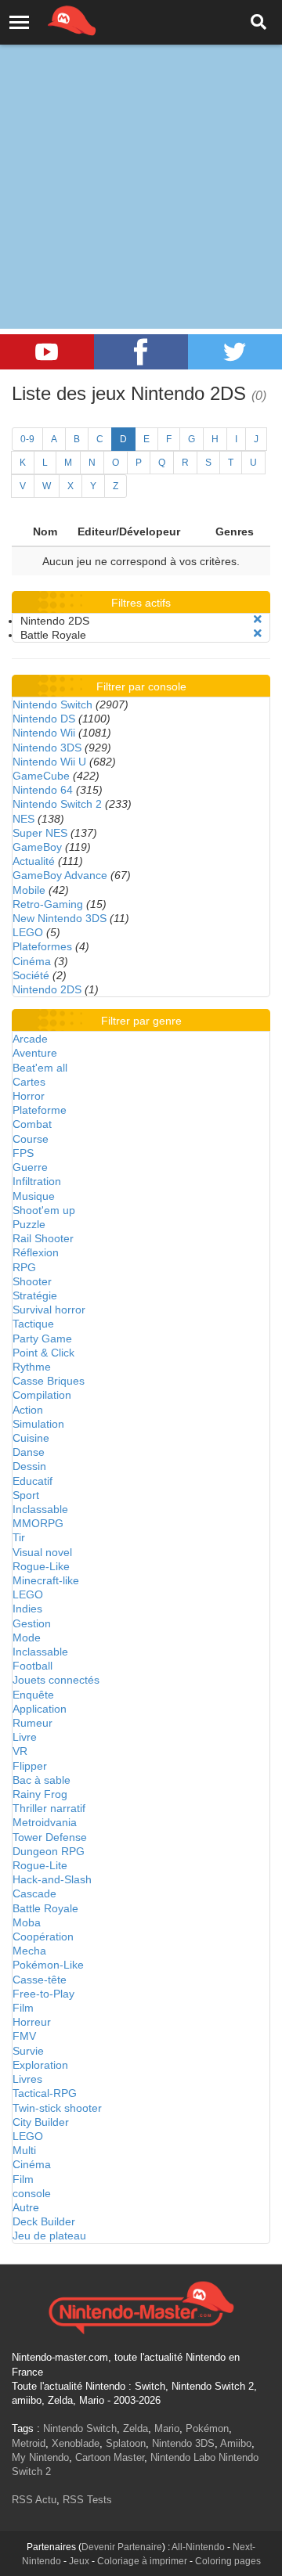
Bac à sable (42, 1780)
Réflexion (36, 1252)
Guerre (30, 1167)
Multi (24, 2150)
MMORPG (38, 1523)
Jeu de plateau (49, 2236)
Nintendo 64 (43, 790)
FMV (24, 2036)
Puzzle (29, 1224)
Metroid (29, 2443)
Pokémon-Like (48, 1965)
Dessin (29, 1466)
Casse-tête (40, 1980)
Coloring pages (228, 2561)
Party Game (42, 1338)
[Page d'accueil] (141, 2306)
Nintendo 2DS (47, 989)
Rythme (32, 1367)
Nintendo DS (44, 719)
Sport (26, 1495)
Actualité (34, 861)
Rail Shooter (43, 1238)
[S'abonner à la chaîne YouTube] (47, 352)
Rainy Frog (40, 1794)
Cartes (29, 1082)
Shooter (32, 1281)
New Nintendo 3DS (60, 918)
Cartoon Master (110, 2457)
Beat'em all (40, 1068)
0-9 (27, 439)
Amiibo (236, 2443)
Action (28, 1410)
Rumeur (33, 1723)
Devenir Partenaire (122, 2547)
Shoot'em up (44, 1210)
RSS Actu (34, 2500)
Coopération (43, 1937)
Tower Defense (50, 1837)
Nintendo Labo (183, 2457)
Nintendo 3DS (47, 748)
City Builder (41, 2122)
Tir (19, 1537)
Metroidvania (45, 1822)
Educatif (33, 1481)
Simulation (38, 1424)
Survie (28, 2051)
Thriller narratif (49, 1808)
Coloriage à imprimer (142, 2561)
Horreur (32, 2022)
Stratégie (35, 1295)
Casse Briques (49, 1381)
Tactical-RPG (45, 2093)
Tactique (33, 1324)
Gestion (32, 1623)
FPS (23, 1153)
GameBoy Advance (60, 875)
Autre (26, 2207)
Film (23, 2008)
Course (31, 1139)
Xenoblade (76, 2443)
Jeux (79, 2561)
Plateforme (40, 1110)
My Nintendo (40, 2457)
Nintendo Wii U (49, 762)
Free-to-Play (43, 1994)
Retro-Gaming (48, 904)
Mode (27, 1637)
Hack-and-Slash (52, 1879)
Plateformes (42, 946)
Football (33, 1666)
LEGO (28, 932)
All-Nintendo (198, 2547)
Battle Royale (45, 1908)
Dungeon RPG (49, 1851)
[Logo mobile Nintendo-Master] (50, 20)
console (32, 2193)
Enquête (33, 1695)
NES (23, 819)
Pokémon (207, 2428)
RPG (24, 1267)
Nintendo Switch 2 (57, 804)
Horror (29, 1096)
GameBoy (37, 847)
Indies (27, 1609)
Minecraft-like (46, 1580)
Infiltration (37, 1181)
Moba (27, 1922)
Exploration (40, 2065)
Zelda (136, 2428)
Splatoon (126, 2443)
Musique (34, 1196)
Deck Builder (44, 2221)
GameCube (41, 776)
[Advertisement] (141, 149)
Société (31, 975)
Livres (27, 2079)
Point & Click (43, 1353)
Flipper (30, 1766)
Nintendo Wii (44, 733)
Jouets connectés (56, 1680)
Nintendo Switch (52, 704)
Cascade (34, 1893)
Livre (25, 1737)
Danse (29, 1452)
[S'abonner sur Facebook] (141, 352)
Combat (32, 1124)
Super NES (40, 833)
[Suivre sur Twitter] (235, 352)
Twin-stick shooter (57, 2108)
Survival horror (49, 1310)
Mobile (29, 890)
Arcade (30, 1039)
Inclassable (40, 1509)
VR (20, 1751)
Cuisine (31, 1438)
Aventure (35, 1053)
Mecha (29, 1951)
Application (40, 1709)
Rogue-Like (41, 1566)
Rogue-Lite (40, 1865)
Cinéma (32, 961)
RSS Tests (87, 2500)
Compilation (42, 1395)
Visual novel (42, 1552)
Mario (167, 2428)
